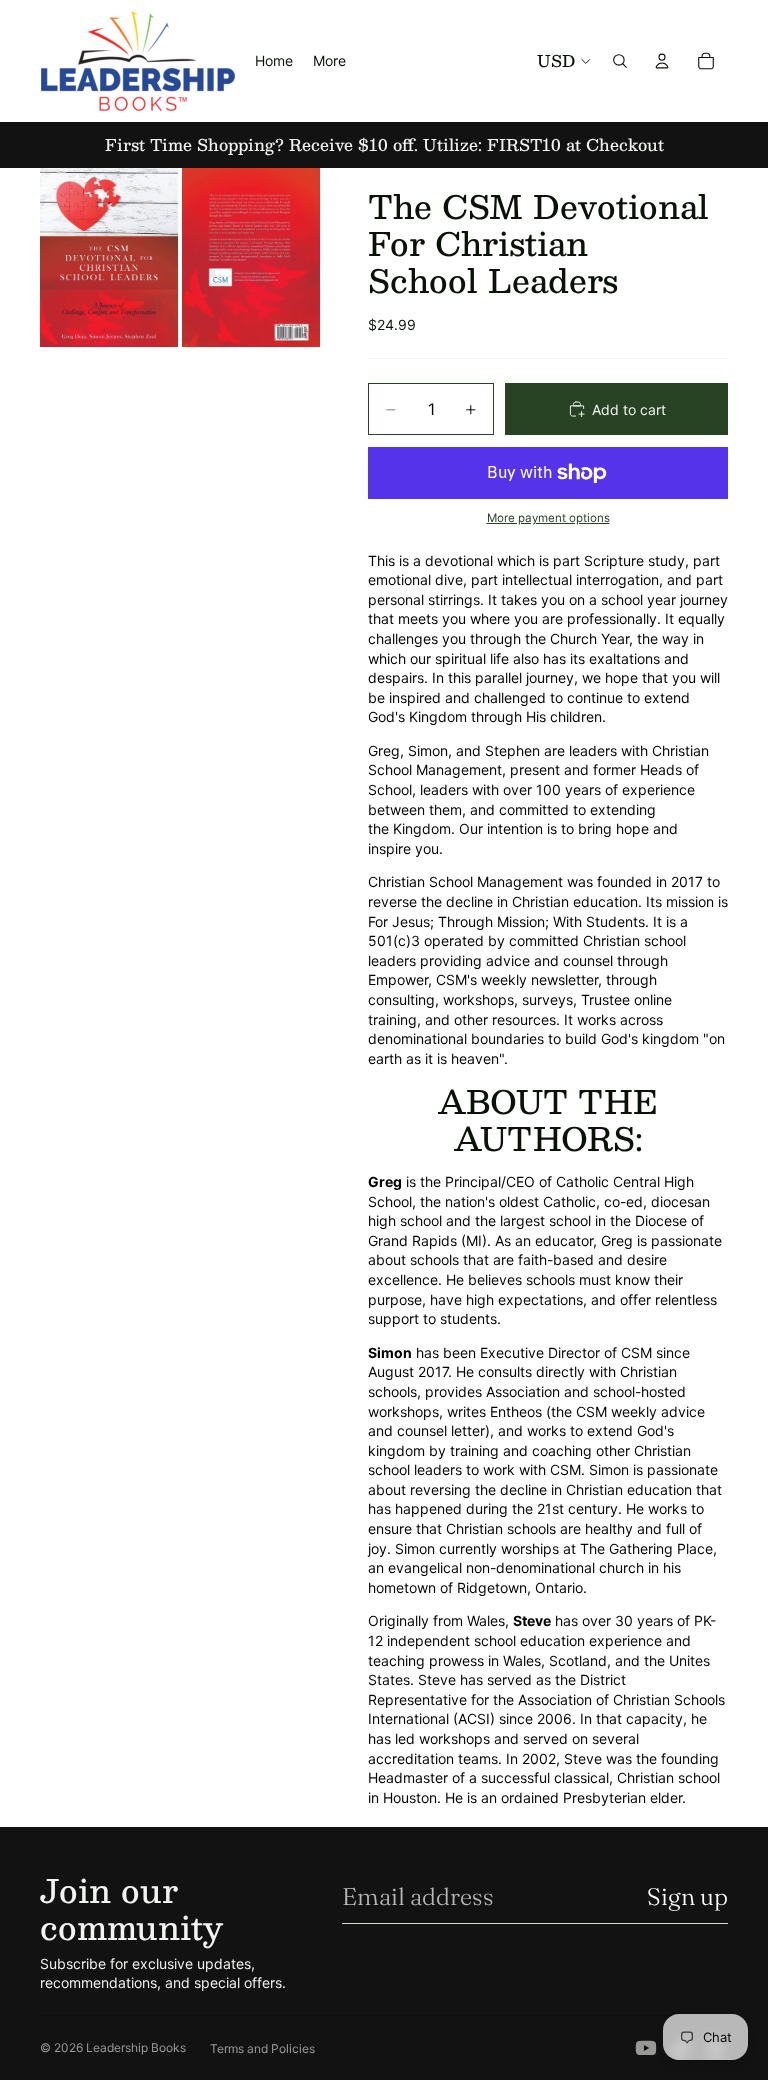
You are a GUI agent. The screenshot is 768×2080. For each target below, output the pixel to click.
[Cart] (706, 61)
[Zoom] (109, 257)
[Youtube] (646, 2048)
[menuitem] (329, 61)
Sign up (687, 1896)
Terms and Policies (262, 2048)
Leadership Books (136, 2047)
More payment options (548, 518)
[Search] (620, 61)
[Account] (662, 61)
